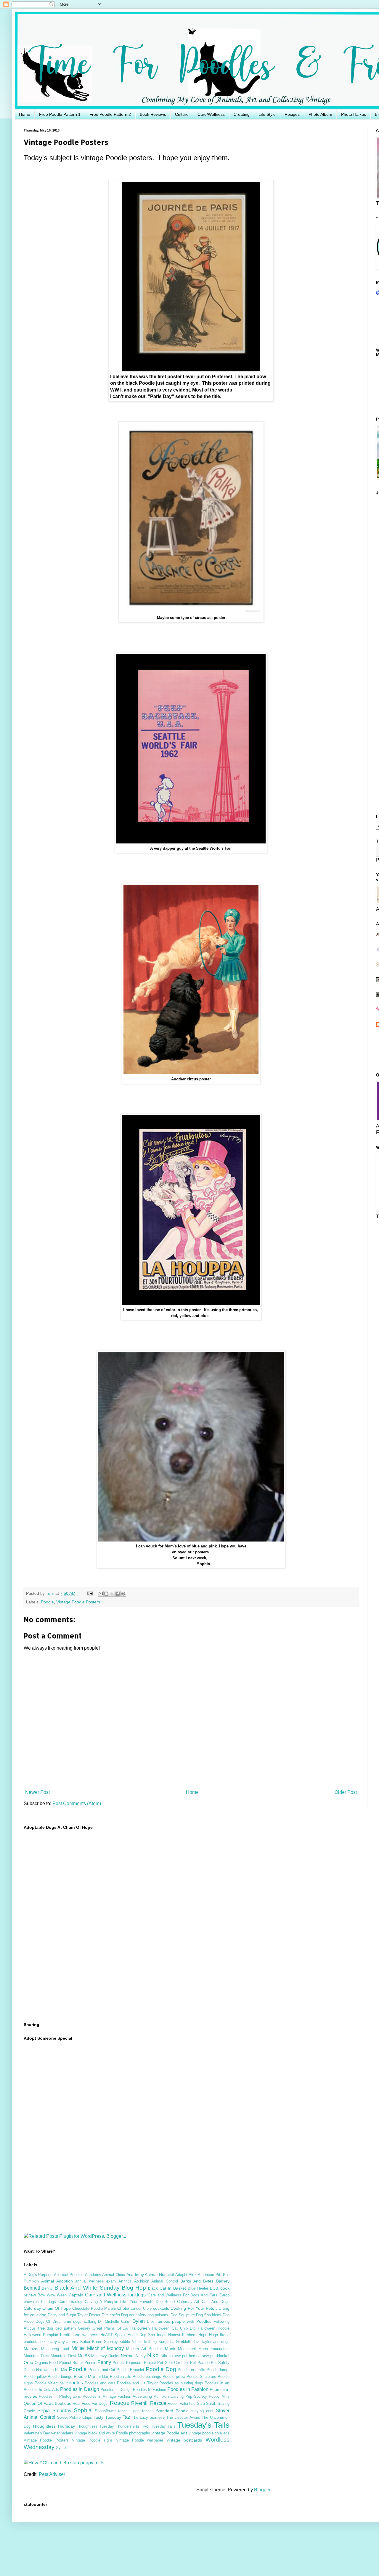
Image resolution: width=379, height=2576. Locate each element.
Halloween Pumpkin (41, 2335)
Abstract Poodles (69, 2275)
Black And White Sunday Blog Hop (100, 2288)
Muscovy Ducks (105, 2356)
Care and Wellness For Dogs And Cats (183, 2295)
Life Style (267, 114)
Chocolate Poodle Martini (94, 2308)
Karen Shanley (105, 2342)
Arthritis (125, 2281)
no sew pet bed (182, 2356)
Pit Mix (61, 2370)
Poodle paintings (147, 2377)
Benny (47, 2288)
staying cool (202, 2411)
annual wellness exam (95, 2281)
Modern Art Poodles (144, 2349)
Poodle (47, 1602)
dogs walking (85, 2321)
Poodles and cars (100, 2383)
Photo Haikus (354, 114)
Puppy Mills (219, 2396)
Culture (182, 114)
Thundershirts (127, 2426)
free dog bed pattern (57, 2328)
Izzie (44, 2342)
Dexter (95, 2315)
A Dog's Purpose (38, 2275)
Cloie (147, 2308)
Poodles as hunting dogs (181, 2383)
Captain (76, 2295)
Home (25, 114)
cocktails (161, 2308)
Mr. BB (84, 2356)
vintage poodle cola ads (209, 2433)
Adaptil (181, 2275)
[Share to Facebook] (118, 1594)
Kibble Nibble (131, 2342)
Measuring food (55, 2349)
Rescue (120, 2403)
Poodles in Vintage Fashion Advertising (117, 2396)
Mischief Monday (105, 2348)
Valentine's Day (37, 2433)
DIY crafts (111, 2315)
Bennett (32, 2288)
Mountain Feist (37, 2356)
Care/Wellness (211, 114)
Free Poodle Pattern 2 (110, 114)
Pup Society (196, 2396)
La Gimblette (182, 2342)
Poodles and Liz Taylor (137, 2383)
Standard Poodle (172, 2411)
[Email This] (101, 1594)
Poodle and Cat (102, 2370)
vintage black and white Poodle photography (113, 2433)
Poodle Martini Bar (91, 2376)
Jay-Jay (58, 2341)
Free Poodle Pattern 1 (60, 114)
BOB (214, 2288)
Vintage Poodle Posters (78, 1602)
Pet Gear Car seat (173, 2363)
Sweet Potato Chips (75, 2417)
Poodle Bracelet (130, 2370)
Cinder (136, 2308)
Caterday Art (188, 2302)
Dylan (139, 2321)
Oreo (28, 2362)
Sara (201, 2403)
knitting (150, 2342)
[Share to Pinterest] (123, 1594)
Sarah (211, 2403)
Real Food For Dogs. (90, 2403)
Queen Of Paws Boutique (48, 2403)
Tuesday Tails (163, 2426)
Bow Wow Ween (52, 2295)
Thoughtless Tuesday (95, 2426)
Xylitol (61, 2448)
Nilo (164, 2356)
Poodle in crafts (191, 2370)
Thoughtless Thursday (54, 2426)
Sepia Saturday (54, 2411)
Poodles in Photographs (60, 2396)
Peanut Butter (71, 2363)
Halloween (140, 2328)
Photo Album (320, 114)
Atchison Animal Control (156, 2281)
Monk (170, 2349)
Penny (104, 2362)
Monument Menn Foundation (204, 2349)
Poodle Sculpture (201, 2377)
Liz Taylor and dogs (212, 2342)
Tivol (145, 2426)
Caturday (32, 2308)
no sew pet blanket (213, 2356)
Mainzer (31, 2349)
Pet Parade (200, 2363)
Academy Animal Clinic (105, 2275)
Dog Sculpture (183, 2315)
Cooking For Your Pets (192, 2308)
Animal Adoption (57, 2281)
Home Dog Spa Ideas (147, 2335)
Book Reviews (153, 114)
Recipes (292, 114)
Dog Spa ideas (209, 2315)
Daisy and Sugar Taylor (68, 2315)
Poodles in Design (80, 2389)
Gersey (84, 2328)
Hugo (213, 2335)
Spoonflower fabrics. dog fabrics (124, 2411)
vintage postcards (184, 2440)
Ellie (151, 2321)
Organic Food (46, 2363)
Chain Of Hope (57, 2308)
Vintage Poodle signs (92, 2440)
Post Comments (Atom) (77, 1803)
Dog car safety (134, 2315)
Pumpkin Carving (169, 2396)
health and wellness (79, 2335)
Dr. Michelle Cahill (114, 2321)
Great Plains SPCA (110, 2328)
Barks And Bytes (197, 2281)
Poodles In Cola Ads (41, 2390)
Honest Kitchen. (182, 2335)
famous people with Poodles (184, 2321)
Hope (203, 2335)
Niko (153, 2355)
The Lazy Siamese (148, 2417)
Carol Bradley (70, 2302)
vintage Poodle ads (170, 2433)
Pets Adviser (52, 2474)
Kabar (85, 2342)
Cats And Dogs (216, 2302)
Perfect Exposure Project (134, 2363)
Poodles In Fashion (188, 2389)
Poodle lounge (60, 2377)
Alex (193, 2275)
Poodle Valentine (49, 2383)
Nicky (141, 2356)
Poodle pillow (174, 2377)
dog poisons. (158, 2315)
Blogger (262, 2490)
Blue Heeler (198, 2288)
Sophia (83, 2410)
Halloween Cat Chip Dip (174, 2328)
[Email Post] (90, 1593)
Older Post (346, 1792)
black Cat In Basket (167, 2288)
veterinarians (62, 2433)
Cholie (123, 2308)
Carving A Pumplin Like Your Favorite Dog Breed (130, 2302)
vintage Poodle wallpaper (140, 2440)
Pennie (90, 2363)
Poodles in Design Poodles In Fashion (133, 2390)
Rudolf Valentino (182, 2403)
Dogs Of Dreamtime (53, 2321)
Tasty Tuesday (107, 2417)
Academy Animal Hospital (150, 2275)
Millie (78, 2348)
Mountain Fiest (64, 2356)
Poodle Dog (161, 2369)
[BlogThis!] (106, 1594)
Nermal (128, 2356)
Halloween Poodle (214, 2328)
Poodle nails (121, 2377)
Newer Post (37, 1792)
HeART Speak (113, 2335)
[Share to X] (112, 1594)
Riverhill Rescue (149, 2403)
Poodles (74, 2383)
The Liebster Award (183, 2417)
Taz (126, 2417)
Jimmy (72, 2341)
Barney (223, 2281)
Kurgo (163, 2342)
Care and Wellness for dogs (115, 2295)
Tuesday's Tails (203, 2425)
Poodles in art (217, 2383)
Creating (242, 114)
